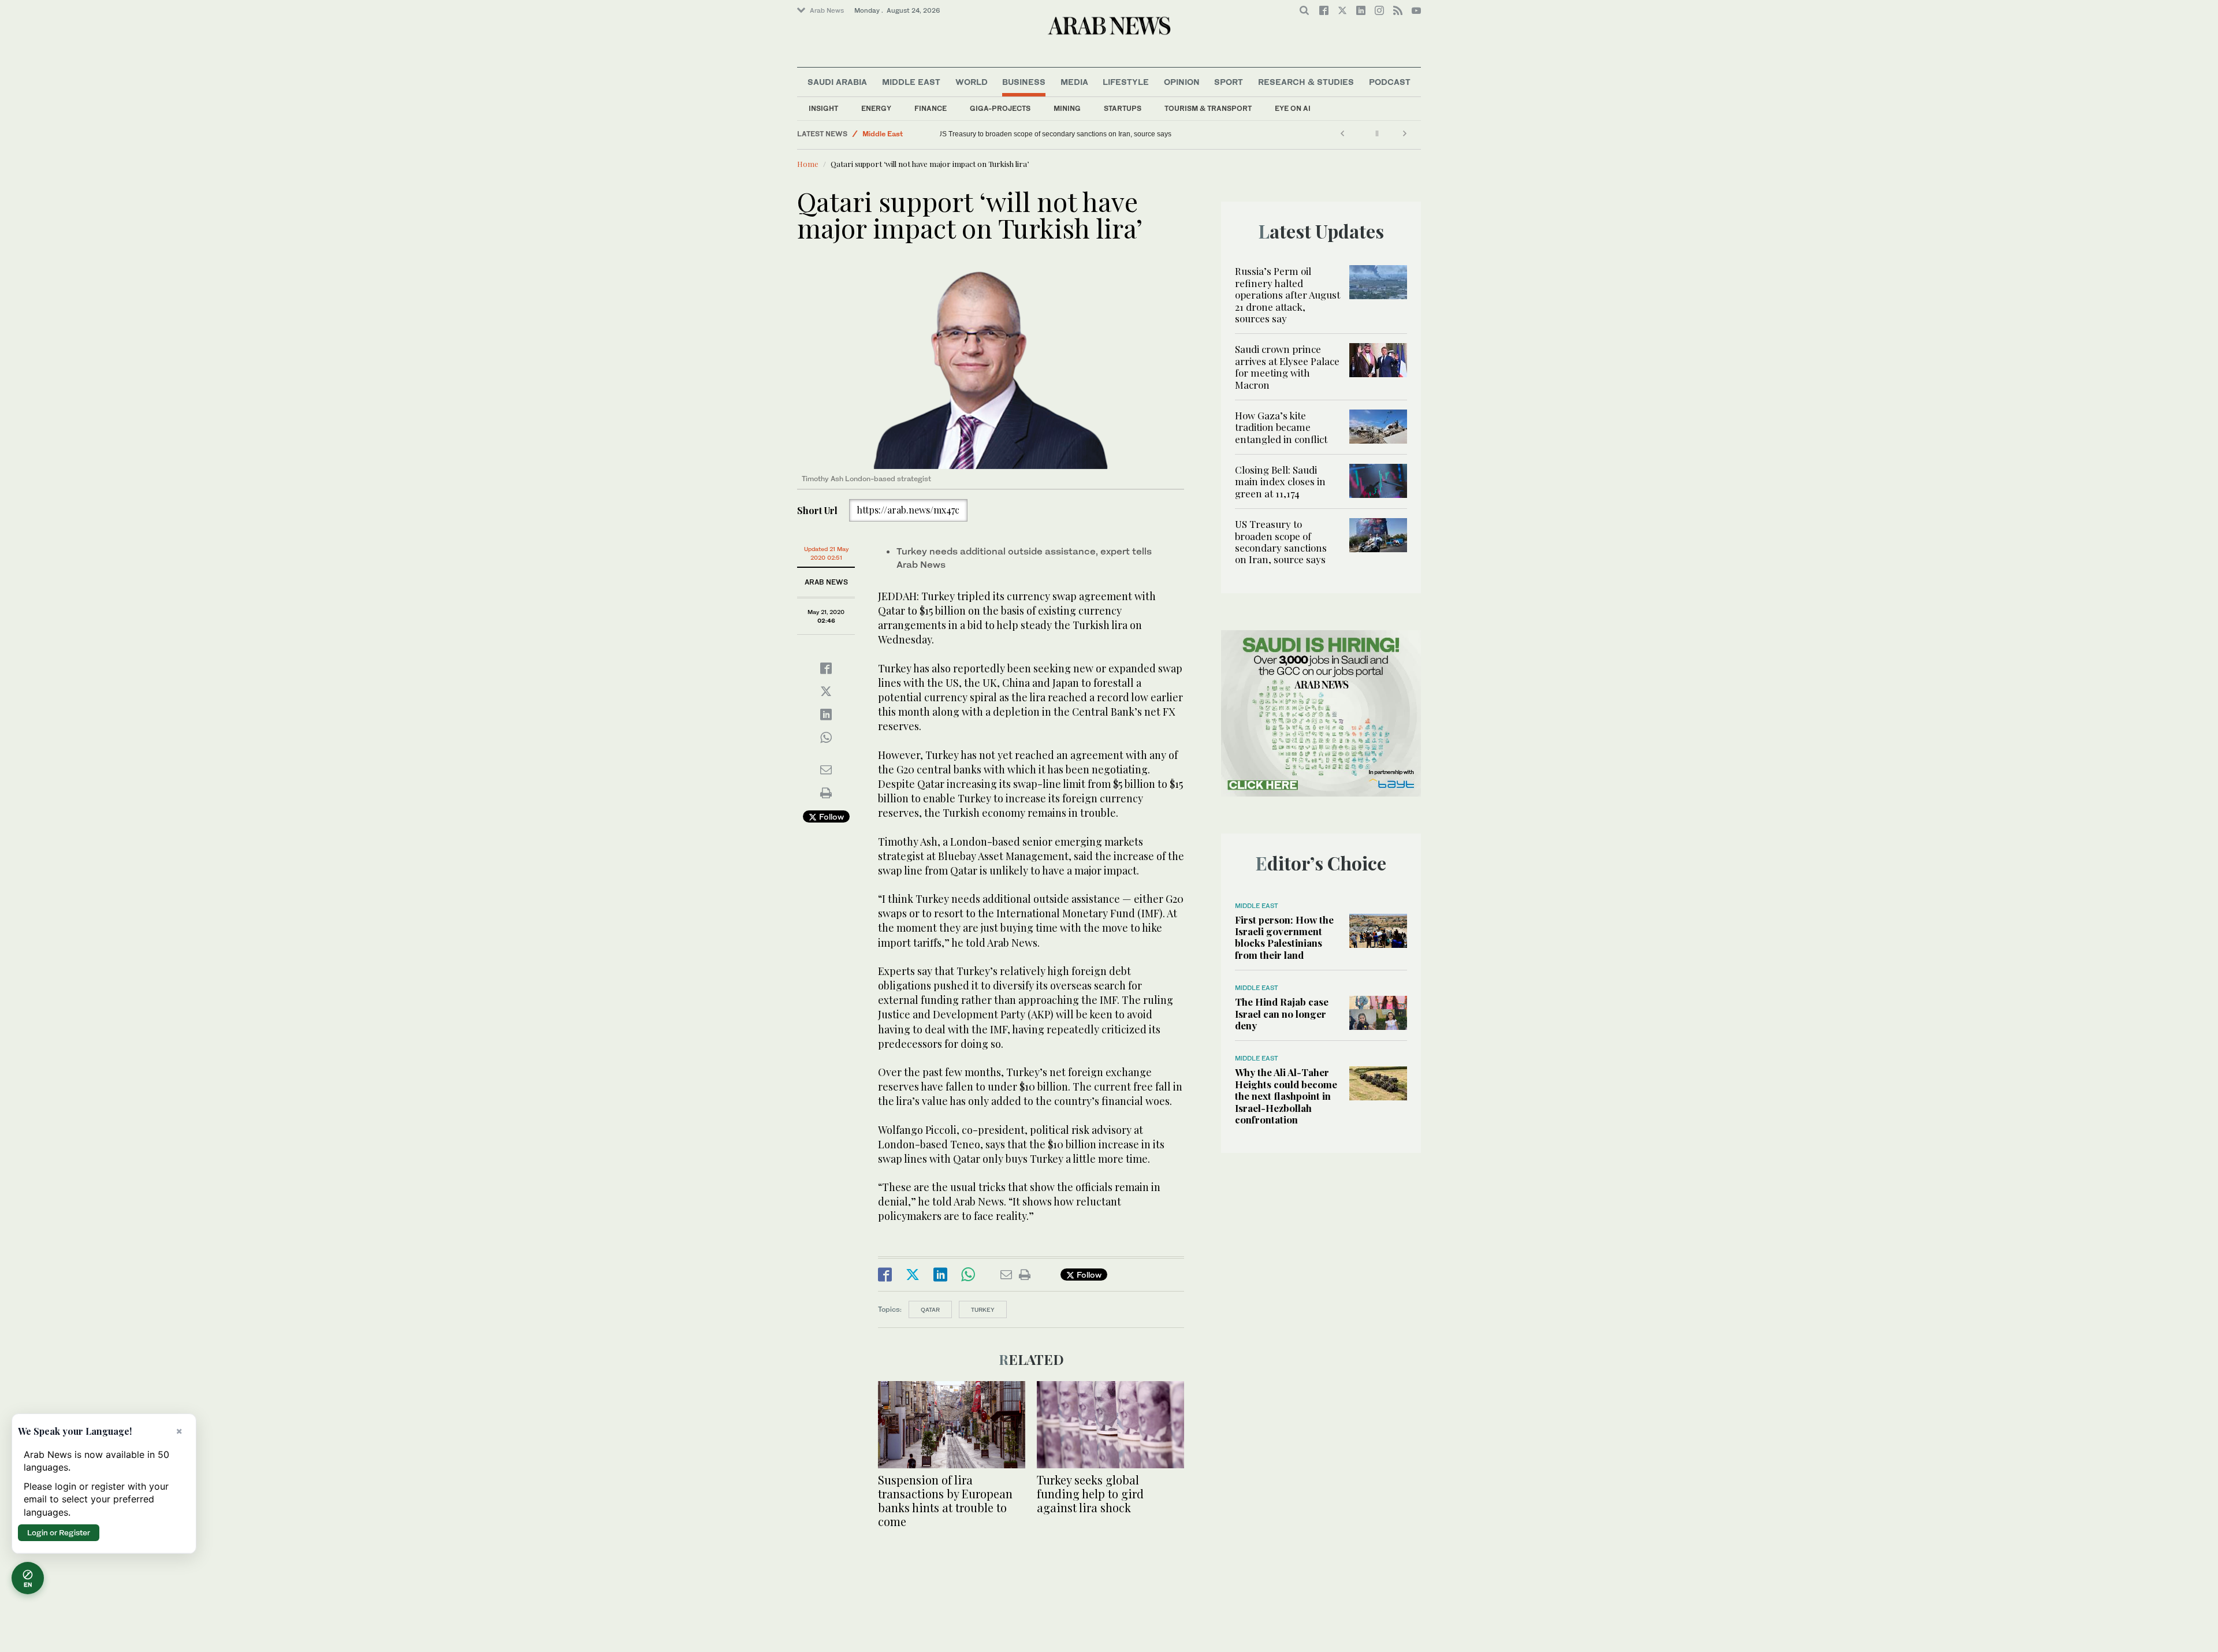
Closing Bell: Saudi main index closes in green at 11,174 (1280, 481)
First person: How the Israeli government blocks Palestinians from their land (1284, 937)
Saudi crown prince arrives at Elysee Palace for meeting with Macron (1287, 367)
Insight (823, 108)
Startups (1123, 108)
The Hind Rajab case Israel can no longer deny (1282, 1013)
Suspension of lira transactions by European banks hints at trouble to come (945, 1500)
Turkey (983, 1309)
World (972, 82)
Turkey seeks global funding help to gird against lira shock (1090, 1493)
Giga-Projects (1000, 108)
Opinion (1182, 82)
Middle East (911, 82)
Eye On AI (1293, 108)
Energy (876, 108)
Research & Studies (1306, 82)
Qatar (930, 1309)
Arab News (827, 10)
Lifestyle (1126, 82)
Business (1024, 82)
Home (808, 164)
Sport (1229, 82)
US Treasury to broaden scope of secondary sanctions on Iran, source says (1063, 134)
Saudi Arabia (837, 82)
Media (1074, 82)
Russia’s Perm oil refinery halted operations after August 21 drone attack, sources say (1287, 295)
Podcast (1390, 82)
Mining (1067, 108)
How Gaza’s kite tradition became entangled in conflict (1281, 427)
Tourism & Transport (1208, 108)
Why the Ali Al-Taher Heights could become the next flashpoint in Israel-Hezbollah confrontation (1286, 1096)
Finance (931, 108)
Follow (830, 816)
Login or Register (59, 1532)
